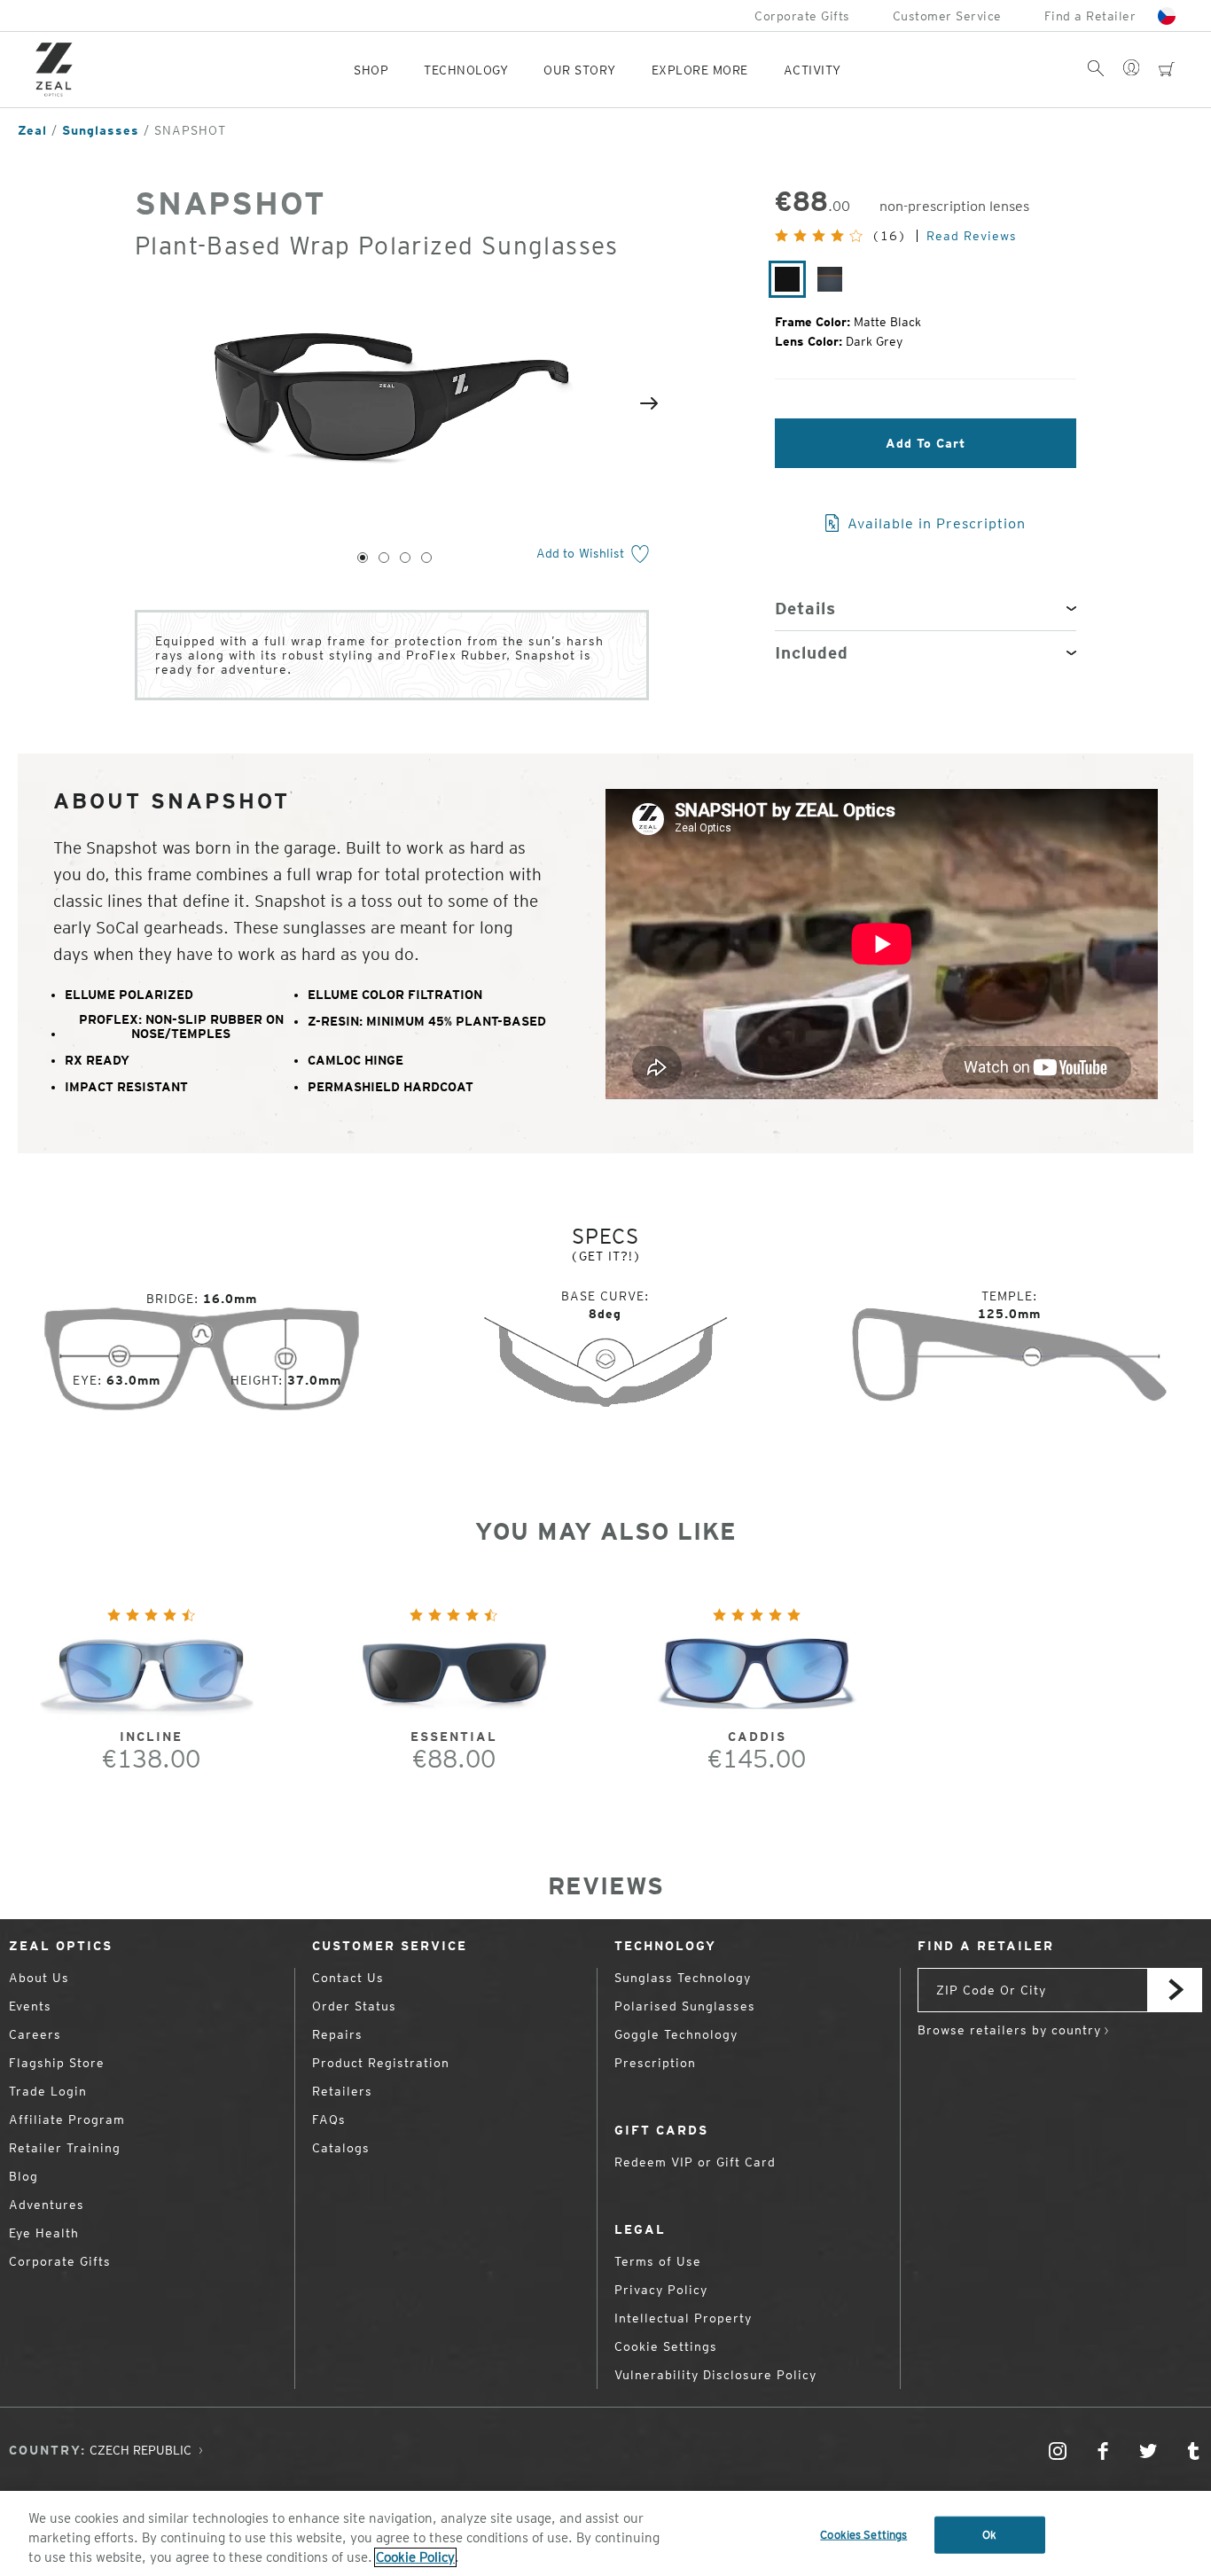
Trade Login (48, 2091)
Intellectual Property (683, 2318)
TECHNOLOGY (466, 70)
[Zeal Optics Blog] (1193, 2459)
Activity (813, 70)
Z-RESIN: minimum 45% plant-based (427, 1021)
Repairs (337, 2034)
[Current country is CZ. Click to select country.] (1167, 16)
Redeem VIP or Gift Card (695, 2162)
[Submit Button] (1175, 1990)
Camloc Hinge (355, 1060)
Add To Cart (926, 443)
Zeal (32, 130)
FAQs (329, 2119)
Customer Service (947, 16)
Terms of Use (658, 2261)
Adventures (47, 2205)
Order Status (354, 2006)
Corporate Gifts (802, 16)
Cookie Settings (666, 2346)
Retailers (342, 2091)
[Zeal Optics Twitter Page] (1148, 2459)
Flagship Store (57, 2063)
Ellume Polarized (129, 995)
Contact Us (348, 1978)
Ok (989, 2535)
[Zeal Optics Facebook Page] (1103, 2459)
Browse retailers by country (1009, 2030)
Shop (371, 70)
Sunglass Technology (683, 1978)
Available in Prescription (934, 523)
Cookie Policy (415, 2557)
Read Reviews (972, 236)
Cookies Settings (863, 2535)
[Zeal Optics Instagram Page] (1058, 2459)
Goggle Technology (676, 2034)
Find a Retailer (1090, 16)
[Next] (649, 403)
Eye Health (44, 2233)
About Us (39, 1978)
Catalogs (341, 2148)
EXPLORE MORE (700, 70)
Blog (23, 2176)
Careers (35, 2034)
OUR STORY (580, 70)
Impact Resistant (126, 1087)
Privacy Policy (661, 2290)
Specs (605, 1237)
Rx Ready (97, 1060)
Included (812, 653)
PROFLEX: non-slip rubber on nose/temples (181, 1026)
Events (30, 2006)
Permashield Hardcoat (391, 1087)
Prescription (655, 2063)
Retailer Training (65, 2148)
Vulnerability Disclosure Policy (715, 2375)
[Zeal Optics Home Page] (59, 70)
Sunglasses (101, 130)
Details (805, 609)
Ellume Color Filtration (395, 995)
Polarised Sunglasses (685, 2006)
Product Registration (381, 2063)
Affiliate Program (67, 2119)
